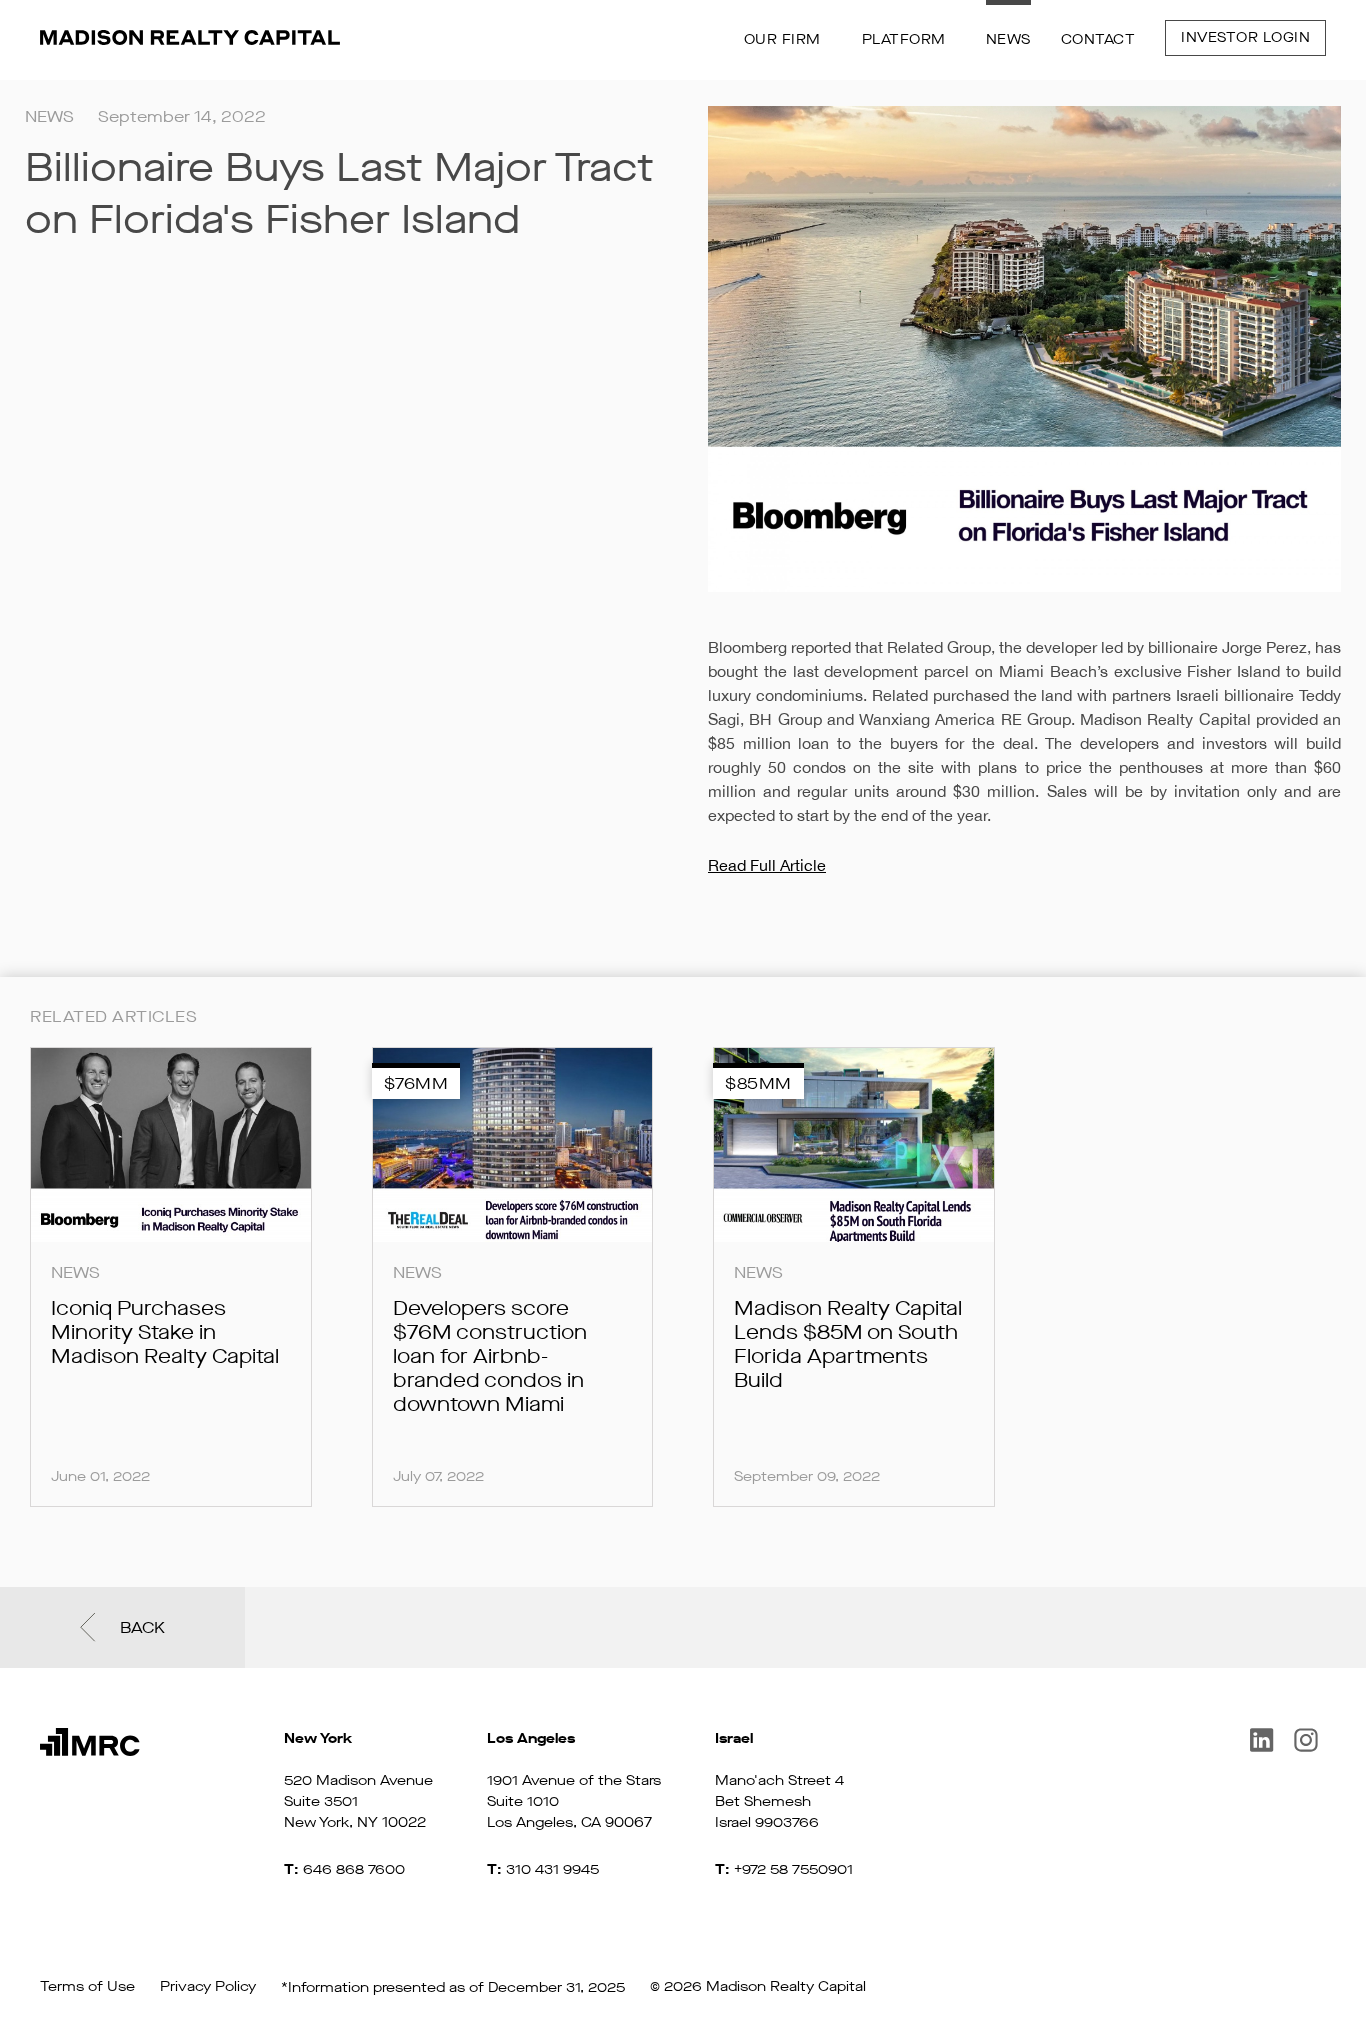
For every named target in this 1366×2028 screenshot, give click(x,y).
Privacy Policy (208, 1986)
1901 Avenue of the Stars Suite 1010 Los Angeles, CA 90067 (574, 1780)
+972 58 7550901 (793, 1869)
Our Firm (782, 39)
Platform (904, 39)
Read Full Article (767, 865)
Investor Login (1245, 37)
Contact (1098, 39)
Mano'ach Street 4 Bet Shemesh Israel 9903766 (779, 1780)
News (1008, 39)
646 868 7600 (354, 1869)
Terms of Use (87, 1986)
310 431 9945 (552, 1869)
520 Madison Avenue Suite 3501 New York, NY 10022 (358, 1780)
